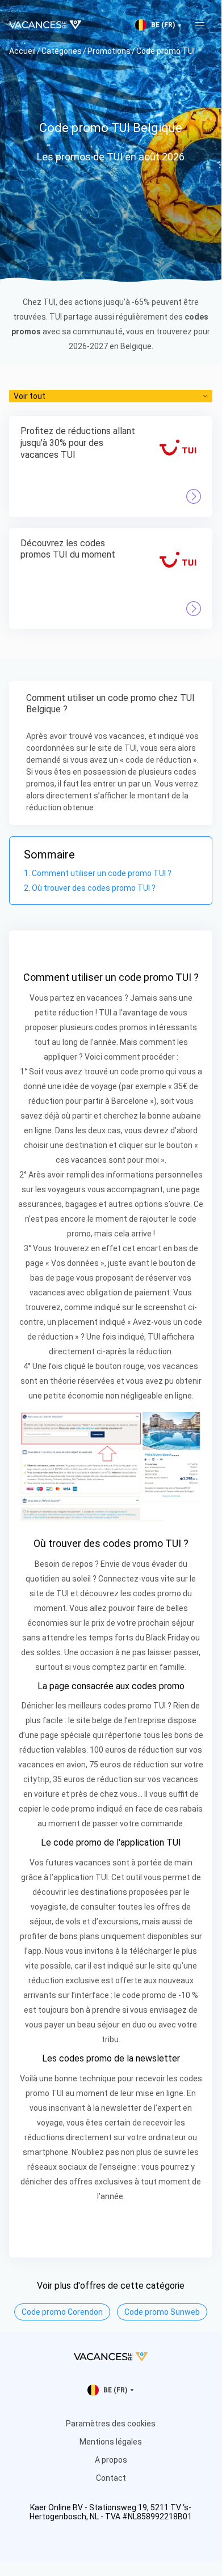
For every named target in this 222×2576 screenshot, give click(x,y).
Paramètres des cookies (111, 2424)
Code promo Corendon (62, 2312)
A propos (111, 2460)
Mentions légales (111, 2442)
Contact (111, 2478)
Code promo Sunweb (162, 2312)
